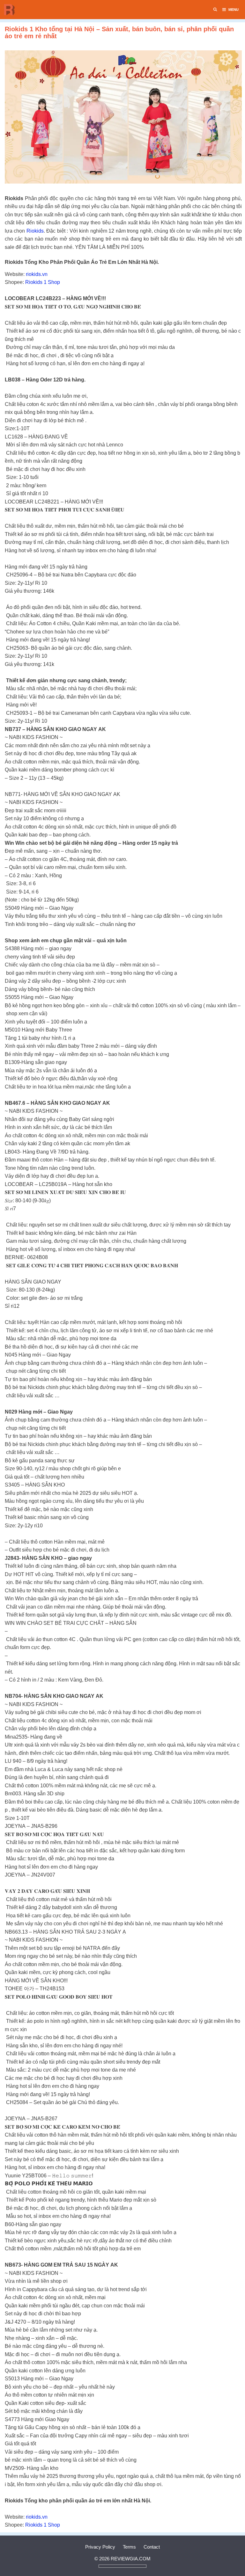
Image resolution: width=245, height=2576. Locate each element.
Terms (129, 2547)
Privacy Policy (100, 2547)
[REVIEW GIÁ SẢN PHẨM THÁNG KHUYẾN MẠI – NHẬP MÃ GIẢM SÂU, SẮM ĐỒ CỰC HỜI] (11, 10)
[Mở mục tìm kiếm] (215, 10)
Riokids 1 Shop (43, 282)
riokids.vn (37, 274)
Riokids (35, 231)
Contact (152, 2547)
